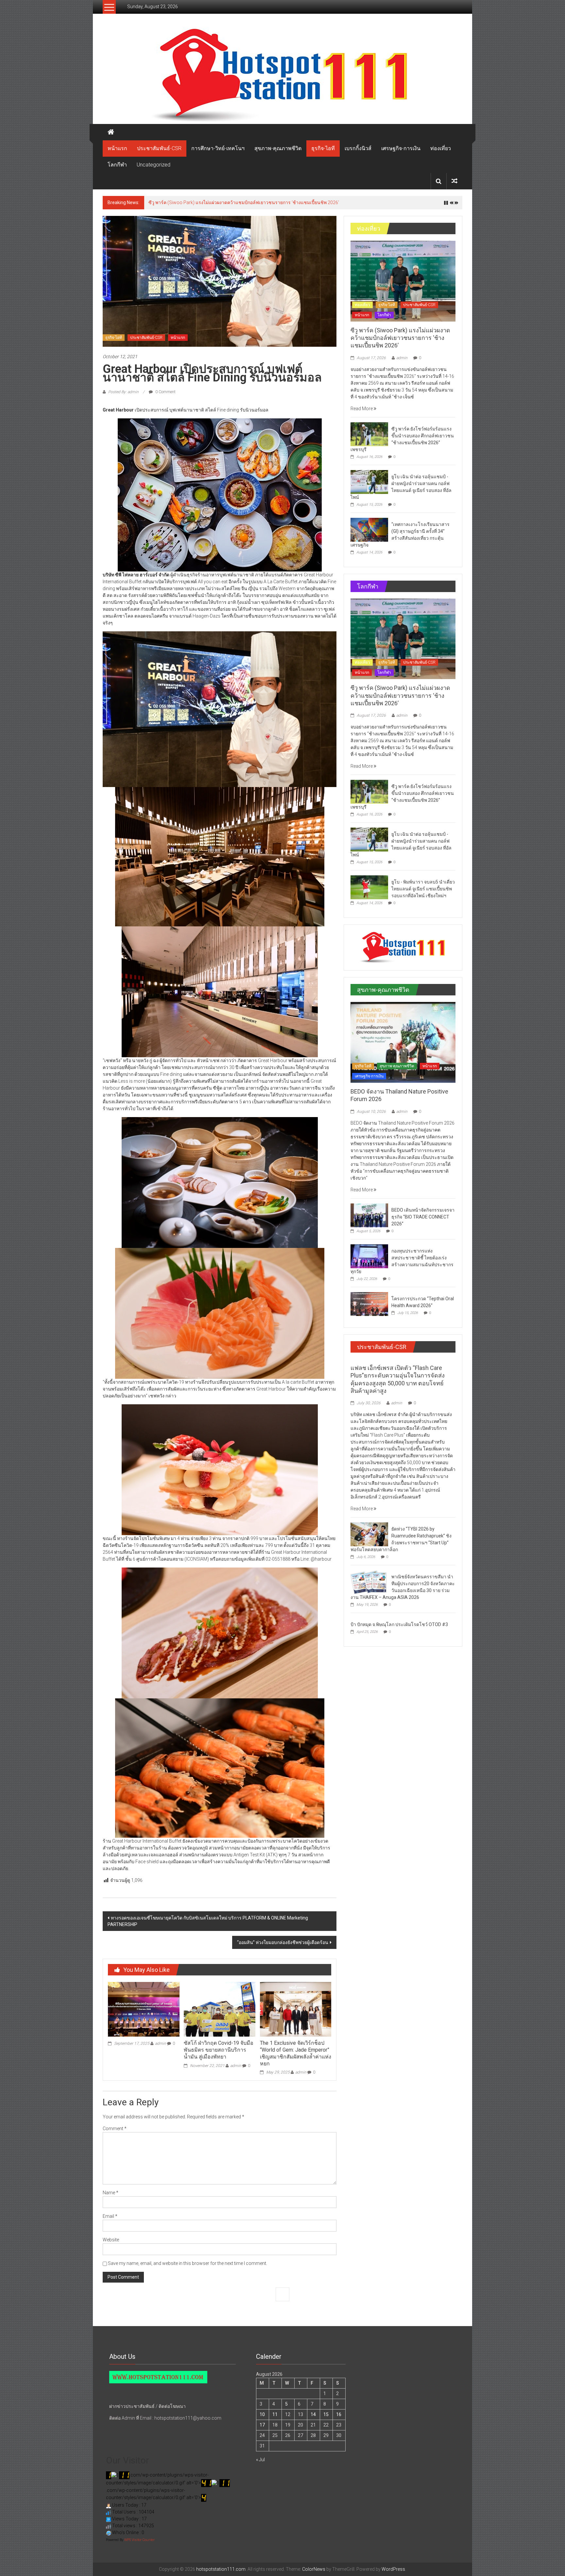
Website (111, 2240)
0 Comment (165, 392)
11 (275, 2414)
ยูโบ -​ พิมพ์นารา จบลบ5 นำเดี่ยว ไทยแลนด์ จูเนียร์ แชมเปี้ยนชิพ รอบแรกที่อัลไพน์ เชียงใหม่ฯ (423, 889)
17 (262, 2425)
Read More (362, 409)
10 (262, 2414)
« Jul (260, 2460)
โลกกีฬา (117, 165)
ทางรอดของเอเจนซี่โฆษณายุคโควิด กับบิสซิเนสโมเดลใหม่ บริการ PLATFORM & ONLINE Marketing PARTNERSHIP (208, 1921)
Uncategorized (154, 165)
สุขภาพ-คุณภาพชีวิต (278, 148)
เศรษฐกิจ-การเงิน (401, 148)
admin (161, 2043)
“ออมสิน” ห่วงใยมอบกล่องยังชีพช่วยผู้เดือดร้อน (283, 1942)
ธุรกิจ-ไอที (323, 148)
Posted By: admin (123, 392)
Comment (115, 2129)
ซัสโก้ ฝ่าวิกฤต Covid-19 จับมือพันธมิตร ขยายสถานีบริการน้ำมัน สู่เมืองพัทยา (219, 2050)
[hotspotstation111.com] (282, 75)
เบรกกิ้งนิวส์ (358, 148)
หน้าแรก (117, 148)
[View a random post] (454, 181)
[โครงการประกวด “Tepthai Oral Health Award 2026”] (369, 1304)
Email (110, 2216)
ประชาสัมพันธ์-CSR (159, 148)
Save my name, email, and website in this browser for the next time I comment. (188, 2263)
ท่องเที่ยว (441, 148)
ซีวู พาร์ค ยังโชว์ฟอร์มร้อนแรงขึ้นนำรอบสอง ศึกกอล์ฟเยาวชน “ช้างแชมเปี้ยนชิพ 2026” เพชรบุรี (243, 202)
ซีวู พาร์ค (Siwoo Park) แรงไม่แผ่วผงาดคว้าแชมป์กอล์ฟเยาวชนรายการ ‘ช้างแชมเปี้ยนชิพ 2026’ (400, 338)
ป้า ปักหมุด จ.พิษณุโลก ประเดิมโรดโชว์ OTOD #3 (399, 1624)
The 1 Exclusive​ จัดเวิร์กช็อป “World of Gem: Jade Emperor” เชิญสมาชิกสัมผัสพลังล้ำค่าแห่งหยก (296, 2053)
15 (326, 2414)
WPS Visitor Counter (139, 2540)
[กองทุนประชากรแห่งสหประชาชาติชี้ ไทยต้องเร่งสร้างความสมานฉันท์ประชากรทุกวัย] (369, 1256)
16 (339, 2414)
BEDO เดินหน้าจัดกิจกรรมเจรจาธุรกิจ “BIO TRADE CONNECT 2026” (423, 1217)
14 (313, 2414)
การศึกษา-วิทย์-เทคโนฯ (218, 148)
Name (111, 2193)
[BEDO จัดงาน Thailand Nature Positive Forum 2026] (403, 1042)
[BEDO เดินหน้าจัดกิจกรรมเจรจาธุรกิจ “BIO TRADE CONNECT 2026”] (369, 1215)
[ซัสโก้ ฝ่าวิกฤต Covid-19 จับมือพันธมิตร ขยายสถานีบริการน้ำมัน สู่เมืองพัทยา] (219, 2009)
